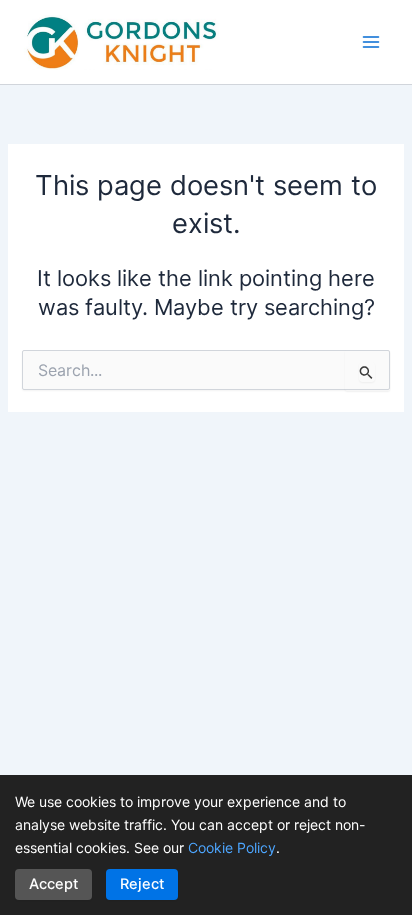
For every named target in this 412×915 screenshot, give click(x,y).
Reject (142, 884)
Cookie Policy (232, 847)
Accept (53, 884)
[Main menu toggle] (371, 42)
